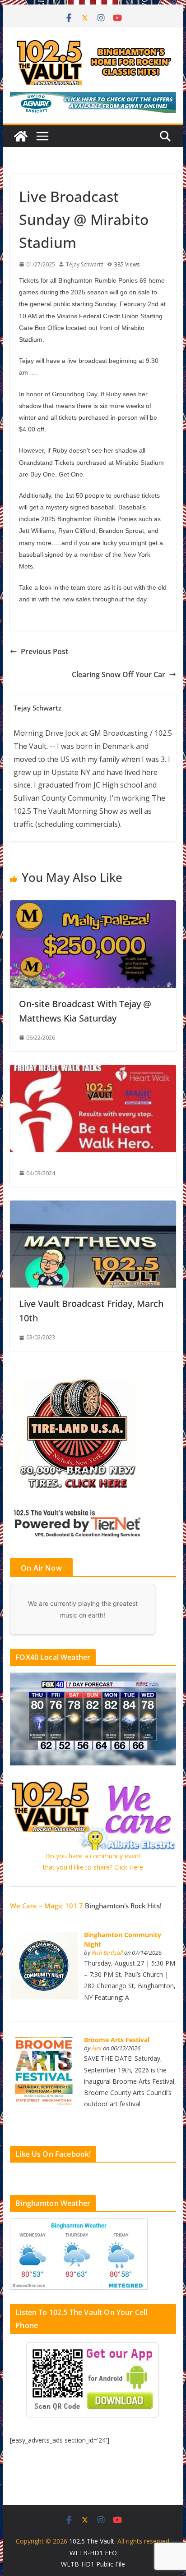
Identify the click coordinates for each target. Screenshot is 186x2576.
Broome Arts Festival (117, 2040)
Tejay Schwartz (85, 264)
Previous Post (44, 651)
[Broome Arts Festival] (44, 2042)
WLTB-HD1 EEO (93, 2553)
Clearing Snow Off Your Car (119, 674)
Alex (97, 2048)
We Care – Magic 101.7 (46, 1906)
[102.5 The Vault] (21, 136)
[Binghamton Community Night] (44, 1937)
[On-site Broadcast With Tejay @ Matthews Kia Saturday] (93, 907)
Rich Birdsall (107, 1953)
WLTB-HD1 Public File (93, 2564)
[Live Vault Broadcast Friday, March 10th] (93, 1207)
